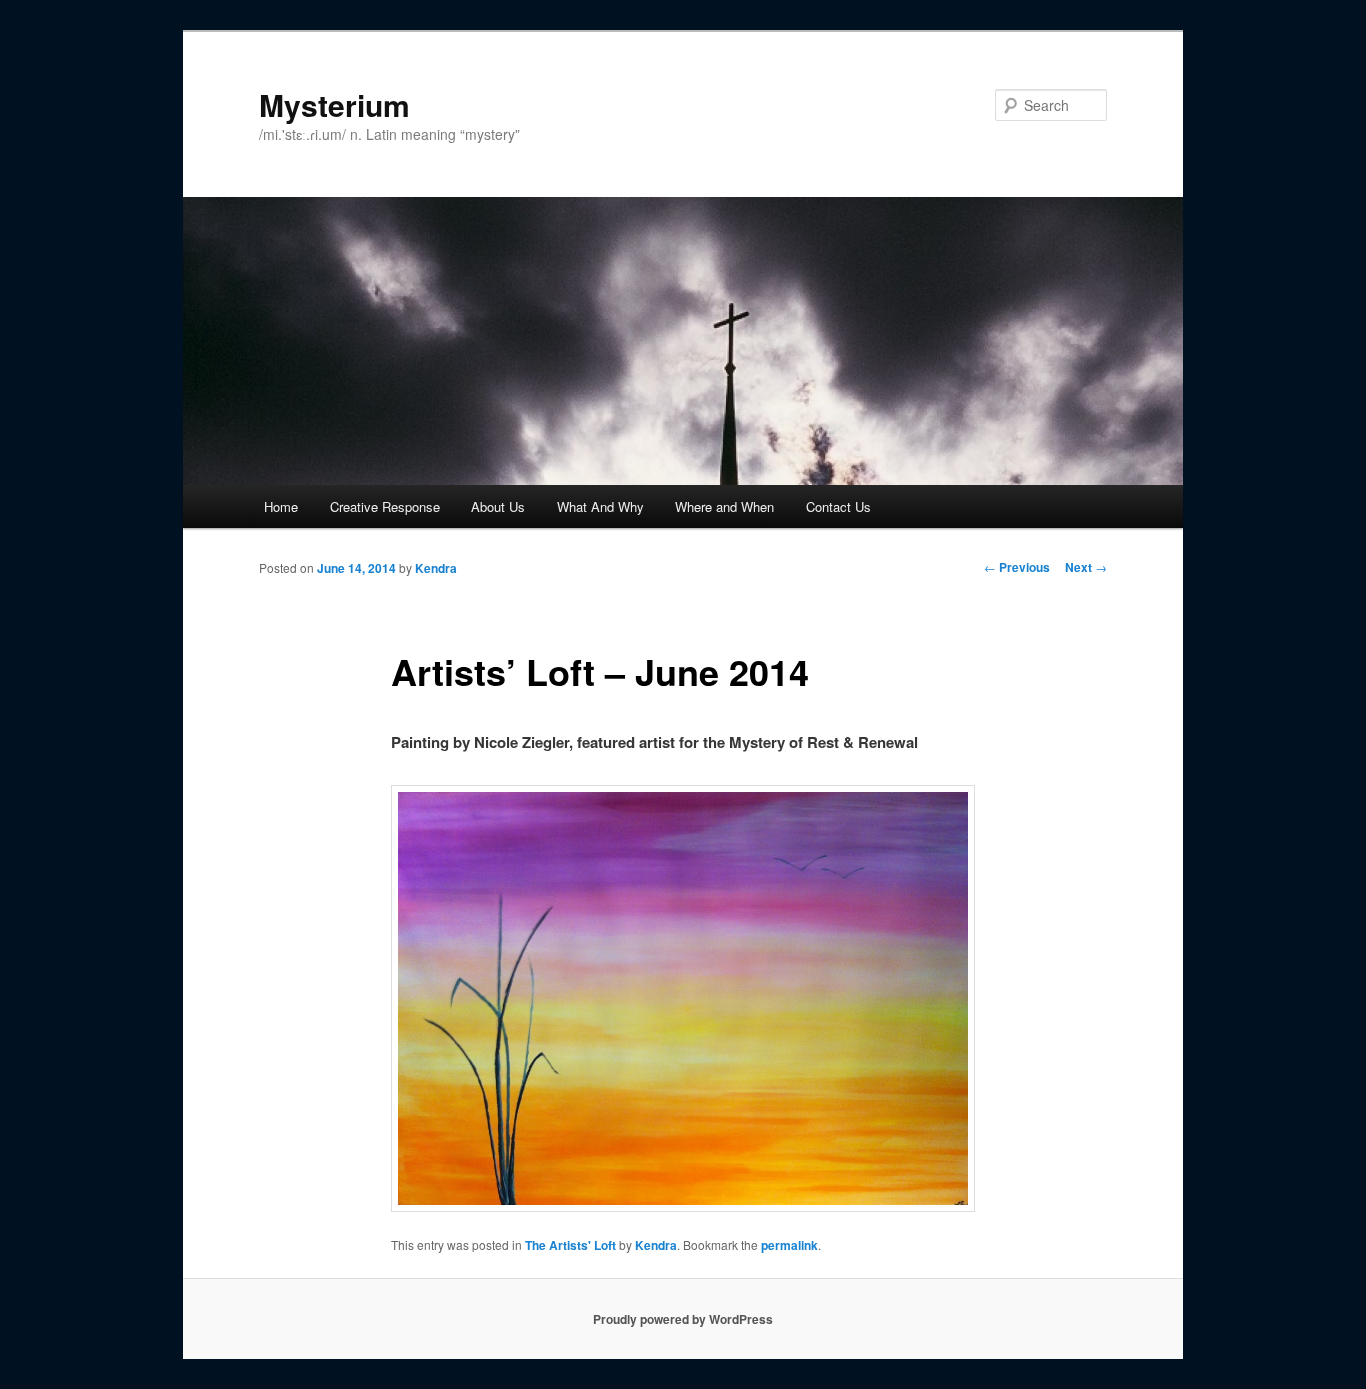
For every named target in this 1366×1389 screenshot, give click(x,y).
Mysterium (334, 104)
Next (1086, 567)
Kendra (436, 568)
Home (281, 506)
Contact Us (838, 506)
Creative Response (385, 506)
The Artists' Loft (570, 1245)
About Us (498, 506)
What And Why (600, 506)
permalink (789, 1245)
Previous (1017, 567)
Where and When (724, 506)
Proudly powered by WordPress (683, 1319)
